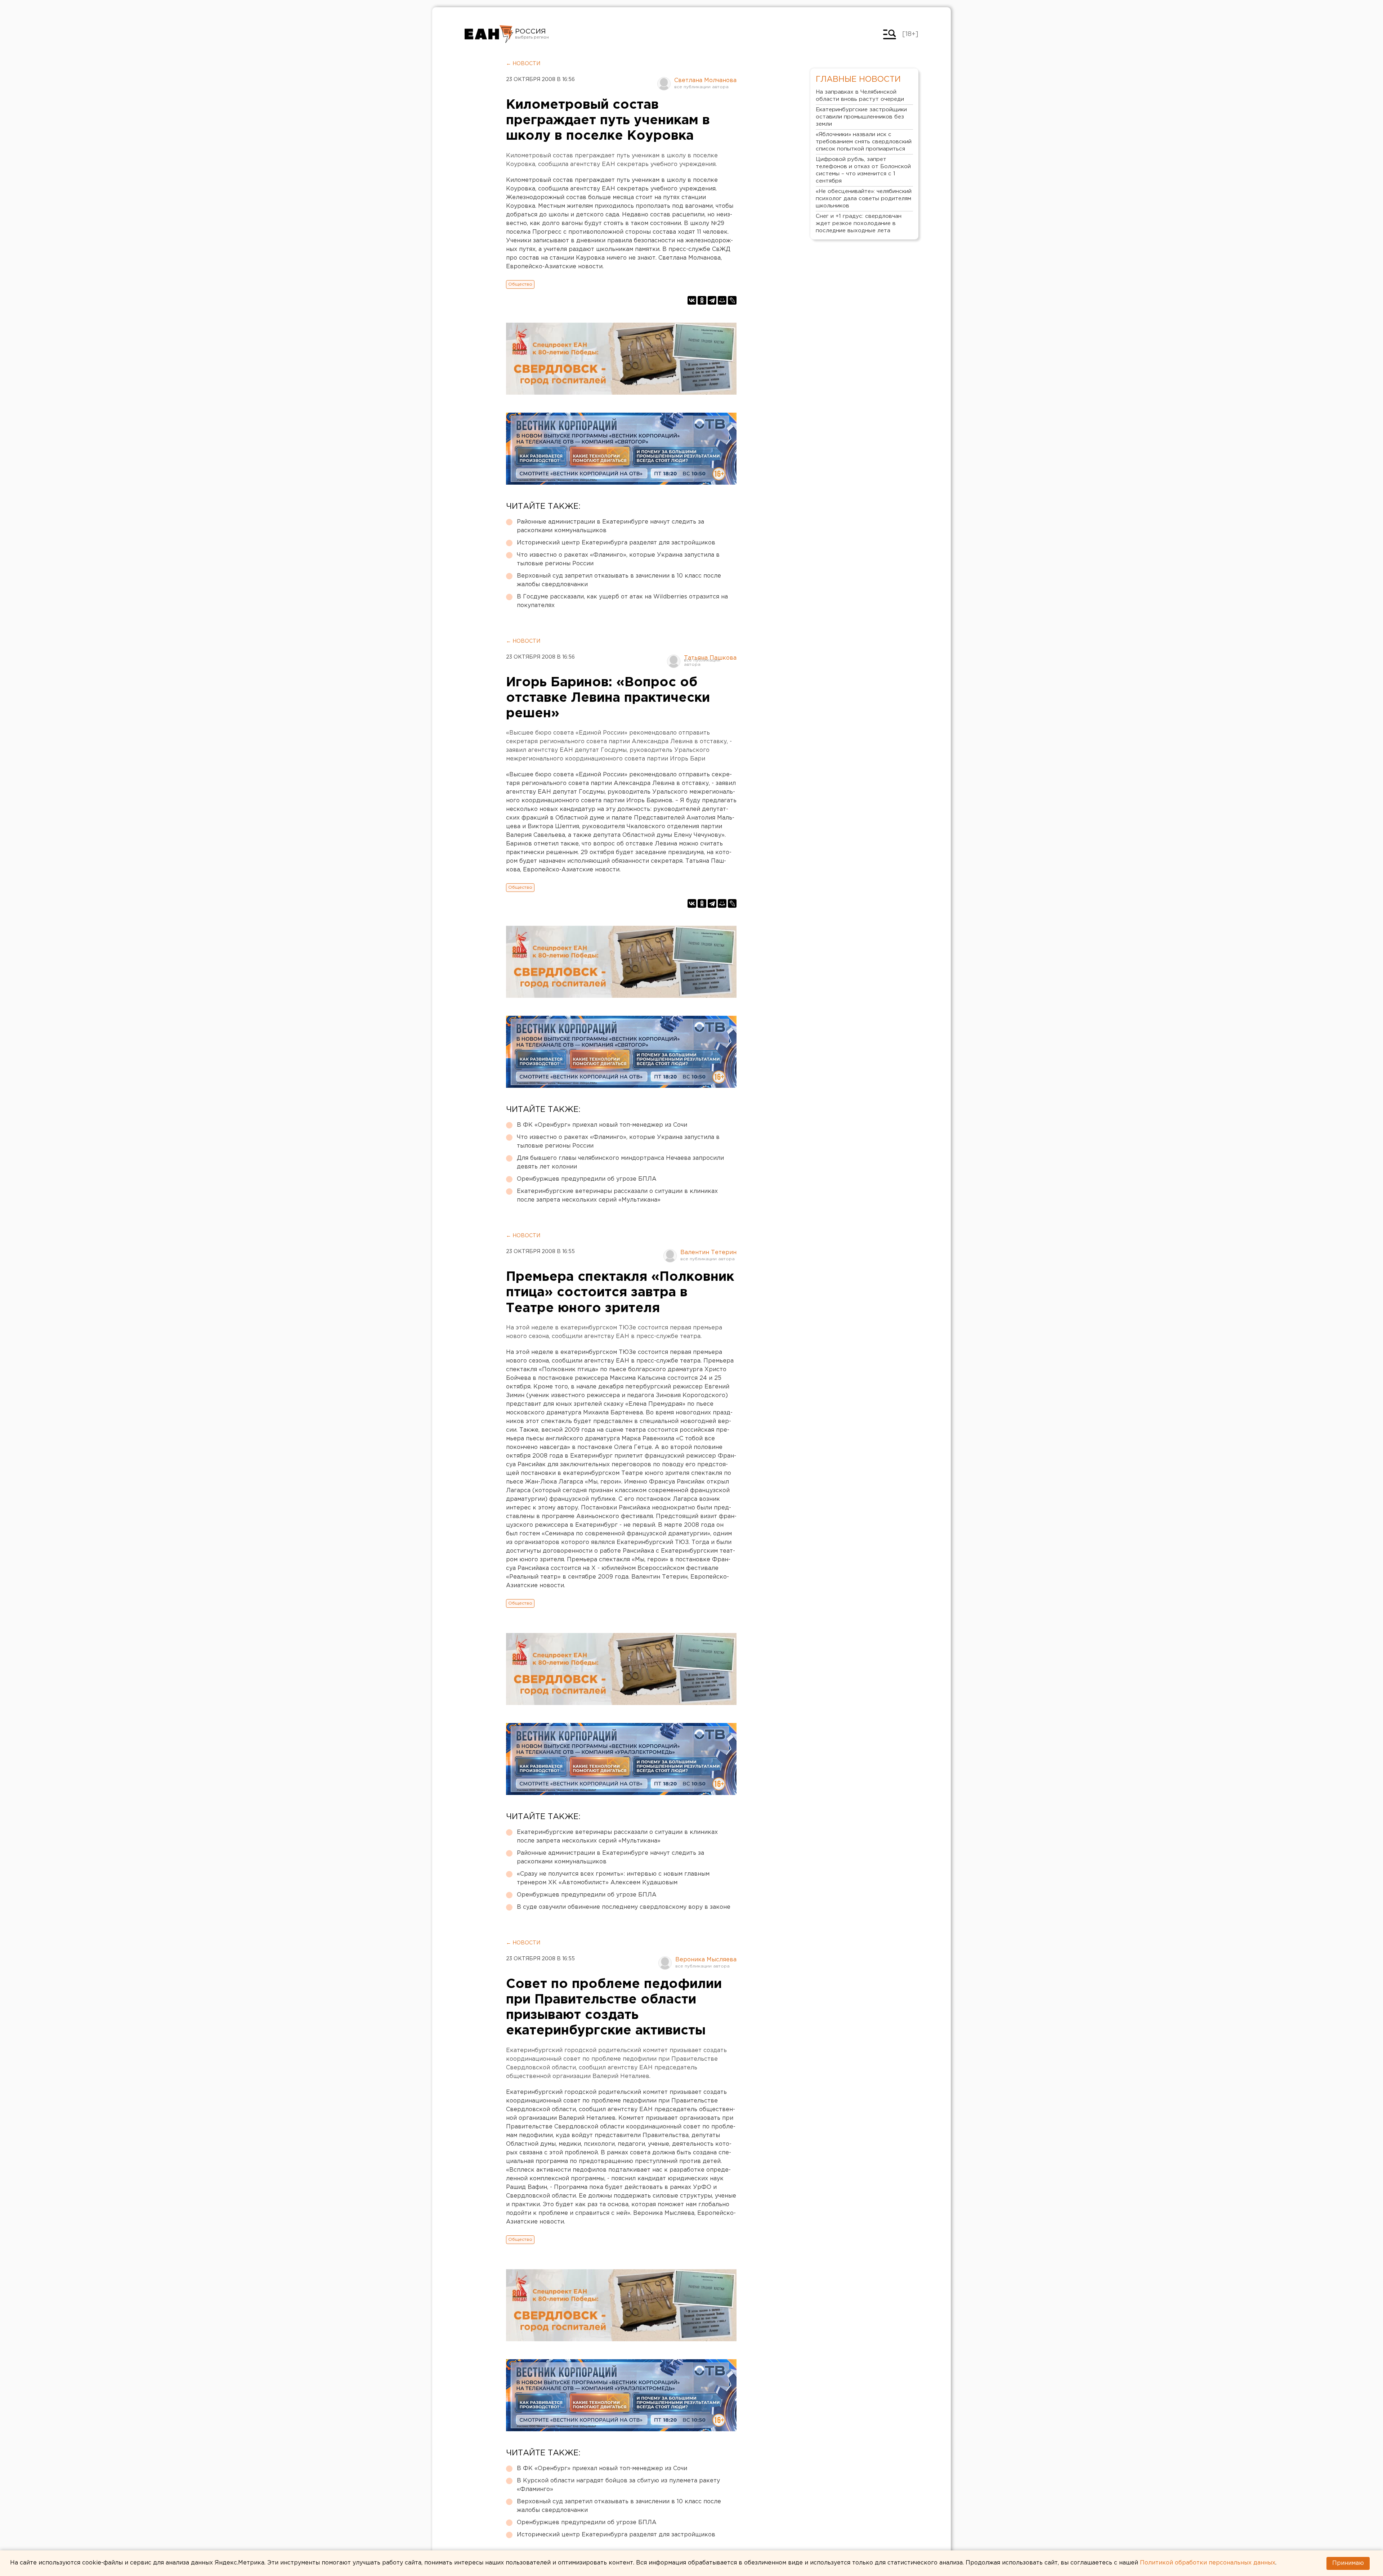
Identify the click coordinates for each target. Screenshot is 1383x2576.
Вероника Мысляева (706, 1960)
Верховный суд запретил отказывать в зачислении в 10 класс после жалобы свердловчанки (619, 580)
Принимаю (1348, 2563)
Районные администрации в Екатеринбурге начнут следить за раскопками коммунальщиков (610, 526)
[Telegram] (712, 300)
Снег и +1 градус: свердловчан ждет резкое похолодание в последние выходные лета (859, 223)
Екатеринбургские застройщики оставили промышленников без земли (861, 117)
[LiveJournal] (732, 300)
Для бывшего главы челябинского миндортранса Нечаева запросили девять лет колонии (620, 1163)
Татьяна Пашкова (710, 658)
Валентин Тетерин (708, 1253)
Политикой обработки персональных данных (1208, 2563)
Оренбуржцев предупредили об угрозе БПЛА (587, 1179)
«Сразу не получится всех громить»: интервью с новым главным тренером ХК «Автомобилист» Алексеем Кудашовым (613, 1878)
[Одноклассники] (702, 300)
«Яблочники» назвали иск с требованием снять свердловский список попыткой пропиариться (864, 142)
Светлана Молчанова (705, 80)
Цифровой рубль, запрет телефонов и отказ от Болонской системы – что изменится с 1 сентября (863, 170)
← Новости (523, 64)
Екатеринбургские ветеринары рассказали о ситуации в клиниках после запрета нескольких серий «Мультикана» (617, 1196)
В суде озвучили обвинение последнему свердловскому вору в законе (624, 1907)
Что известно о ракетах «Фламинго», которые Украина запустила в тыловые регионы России (618, 559)
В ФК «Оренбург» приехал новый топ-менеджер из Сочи (602, 1125)
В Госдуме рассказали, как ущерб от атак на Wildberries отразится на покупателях (622, 601)
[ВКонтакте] (692, 300)
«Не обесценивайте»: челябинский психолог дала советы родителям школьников (864, 199)
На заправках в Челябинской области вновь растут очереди (860, 96)
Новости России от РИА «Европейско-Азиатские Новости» (489, 34)
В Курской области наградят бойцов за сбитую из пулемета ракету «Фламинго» (618, 2485)
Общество (520, 284)
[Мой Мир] (722, 300)
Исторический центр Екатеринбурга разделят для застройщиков (616, 543)
